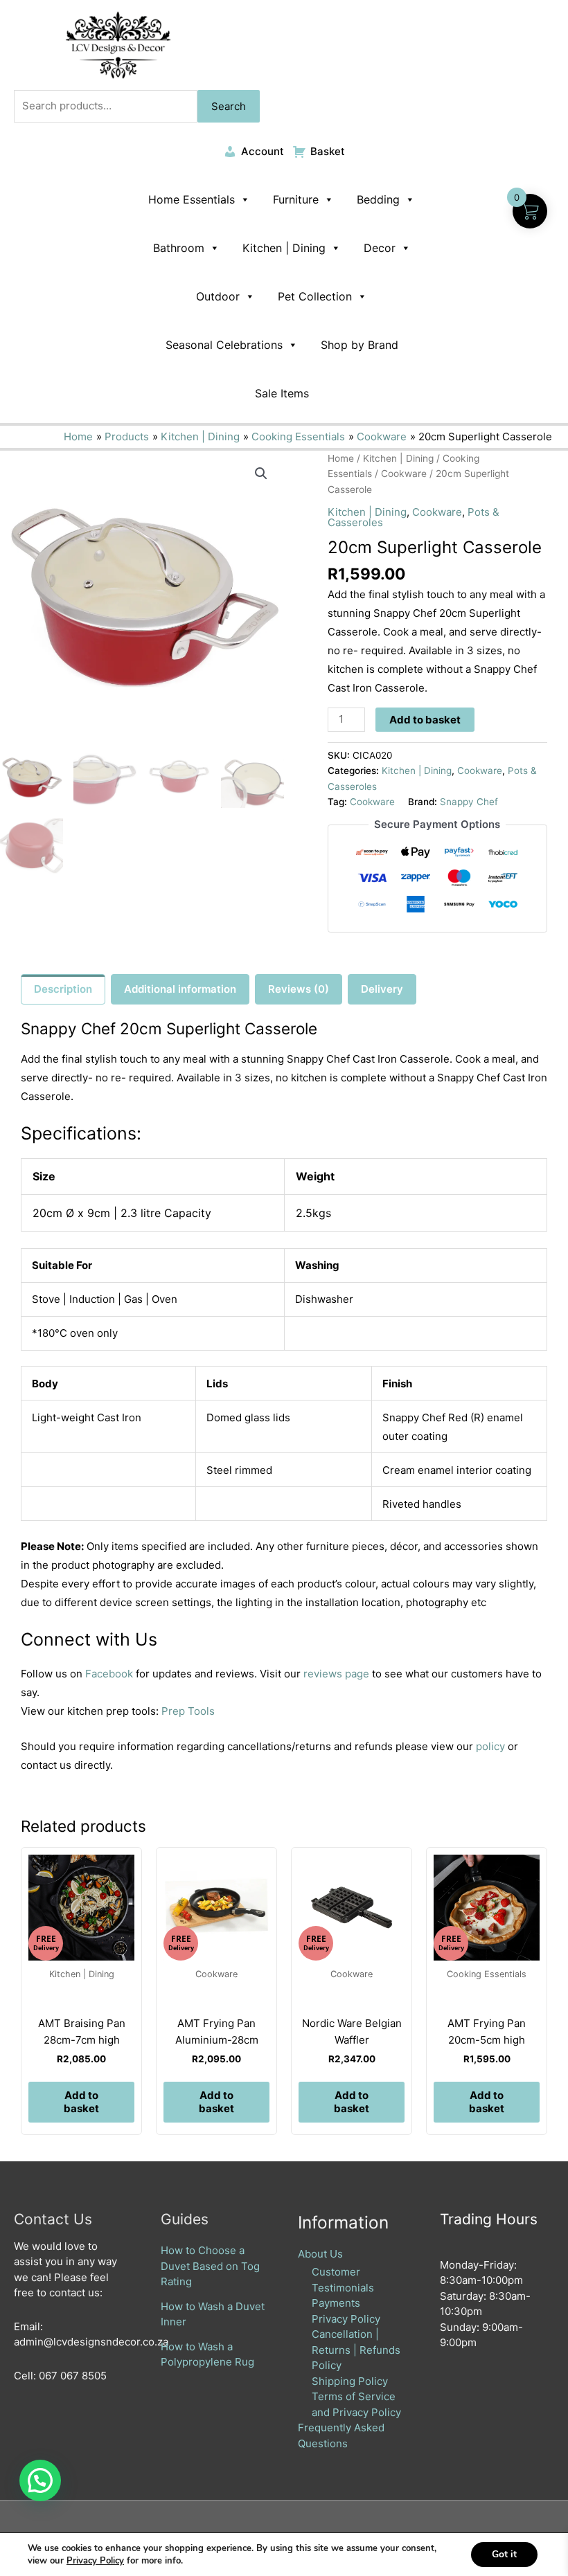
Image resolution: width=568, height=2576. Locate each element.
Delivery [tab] (382, 989)
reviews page (336, 1674)
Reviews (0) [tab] (299, 989)
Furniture (296, 199)
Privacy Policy (346, 2319)
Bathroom (179, 248)
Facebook (109, 1674)
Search (229, 106)
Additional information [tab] (180, 989)
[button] (261, 474)
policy (490, 1746)
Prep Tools (188, 1711)
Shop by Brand (360, 345)
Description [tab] (63, 989)
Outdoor (218, 296)
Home (341, 458)
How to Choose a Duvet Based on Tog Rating (210, 2266)
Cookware (404, 474)
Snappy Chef (469, 802)
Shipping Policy (350, 2381)
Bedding (378, 199)
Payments (336, 2303)
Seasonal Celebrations (224, 345)
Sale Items (282, 393)
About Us (320, 2254)
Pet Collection (315, 296)
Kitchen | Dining (284, 248)
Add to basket (425, 720)
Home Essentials (192, 199)
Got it (504, 2554)
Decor (380, 248)
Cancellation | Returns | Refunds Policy (356, 2350)
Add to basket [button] (81, 2102)
